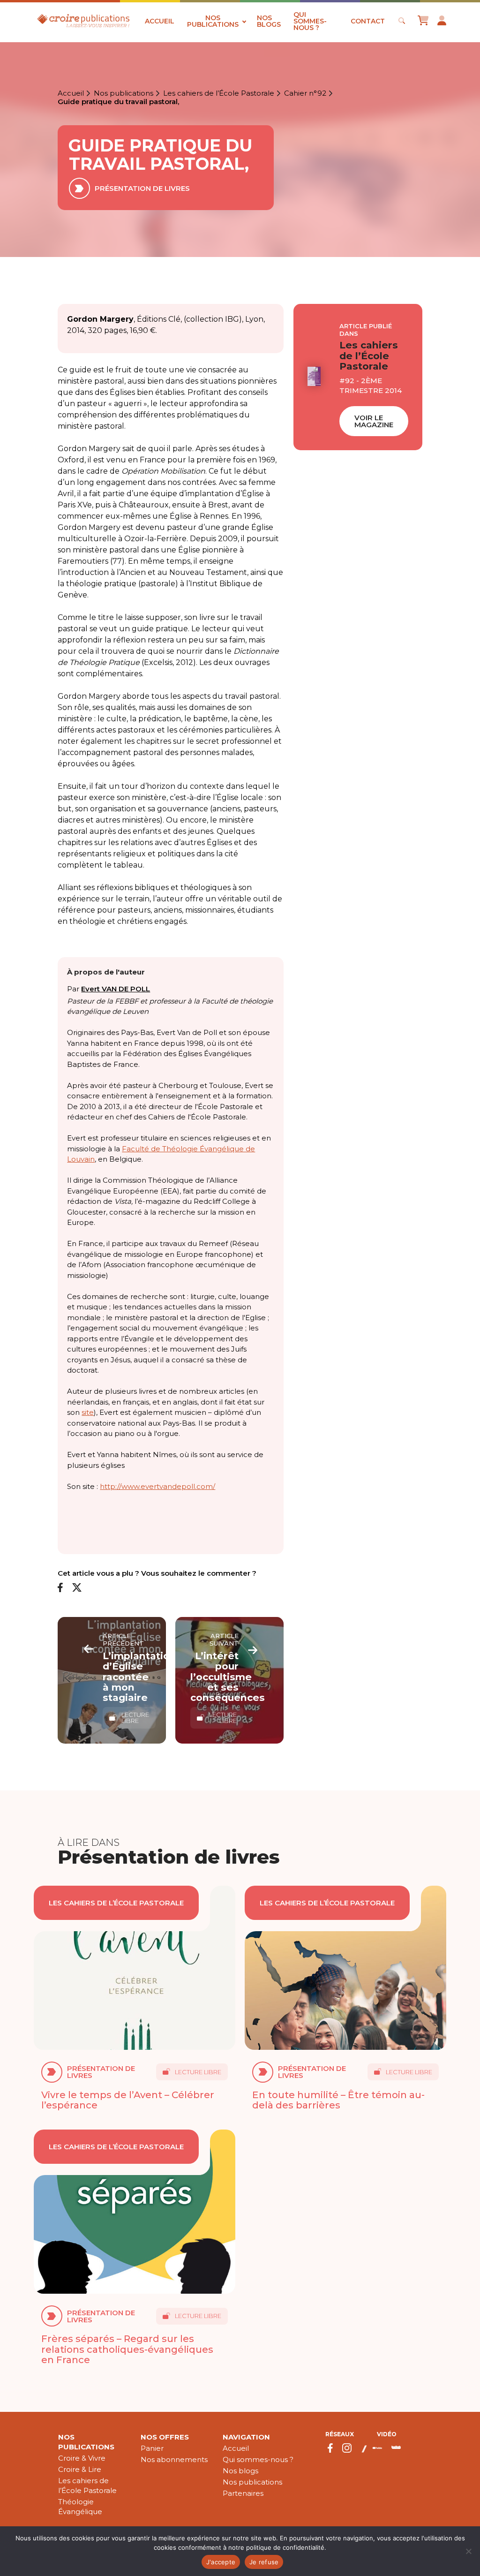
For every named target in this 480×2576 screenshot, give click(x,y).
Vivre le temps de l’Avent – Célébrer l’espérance (128, 2100)
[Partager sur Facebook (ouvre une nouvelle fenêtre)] (60, 1588)
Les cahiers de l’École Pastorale (219, 93)
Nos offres (165, 2437)
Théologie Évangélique (80, 2507)
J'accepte (221, 2562)
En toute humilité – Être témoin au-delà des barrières (338, 2100)
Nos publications (213, 21)
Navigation (246, 2437)
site (88, 1412)
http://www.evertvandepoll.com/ (157, 1486)
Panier (152, 2448)
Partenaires (243, 2493)
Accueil (160, 21)
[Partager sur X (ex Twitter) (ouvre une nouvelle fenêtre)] (77, 1588)
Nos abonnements (174, 2459)
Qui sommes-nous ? (310, 21)
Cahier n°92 (305, 93)
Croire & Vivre (82, 2458)
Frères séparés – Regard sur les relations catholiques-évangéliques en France (127, 2349)
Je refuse (264, 2562)
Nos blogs (269, 21)
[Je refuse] (468, 2551)
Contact (368, 21)
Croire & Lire (80, 2469)
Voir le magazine (374, 421)
